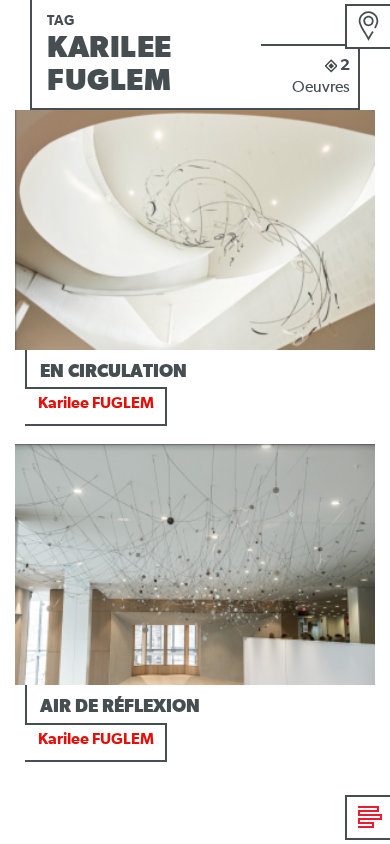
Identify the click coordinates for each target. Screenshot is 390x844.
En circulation (113, 372)
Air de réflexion (120, 707)
